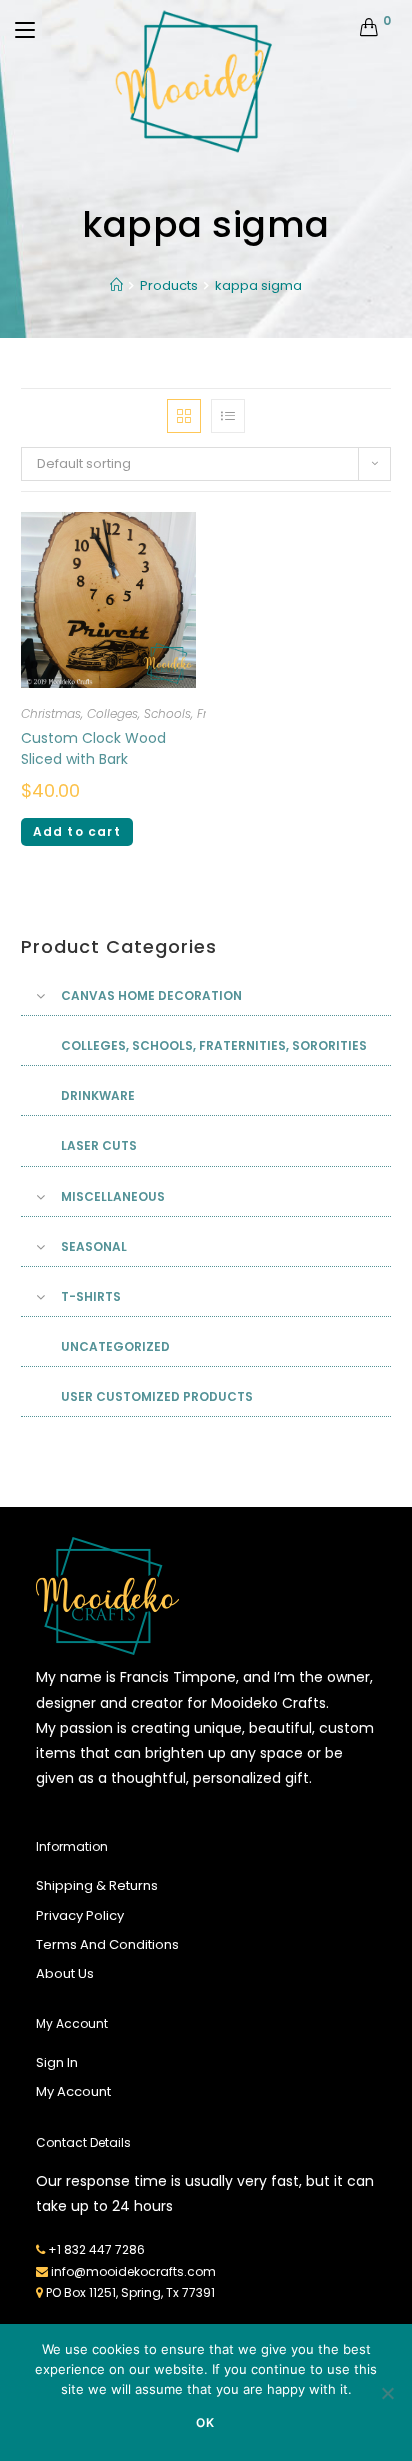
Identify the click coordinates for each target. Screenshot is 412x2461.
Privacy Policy (80, 1915)
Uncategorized (115, 1346)
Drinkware (98, 1095)
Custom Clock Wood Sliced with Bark (93, 748)
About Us (65, 1973)
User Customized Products (157, 1396)
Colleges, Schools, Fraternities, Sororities (204, 713)
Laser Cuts (99, 1145)
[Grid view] (184, 416)
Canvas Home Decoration (151, 995)
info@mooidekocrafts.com (133, 2271)
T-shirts (91, 1296)
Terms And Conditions (107, 1944)
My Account (73, 2091)
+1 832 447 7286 (96, 2249)
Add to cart (77, 831)
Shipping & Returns (97, 1885)
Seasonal (94, 1246)
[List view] (228, 416)
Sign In (57, 2062)
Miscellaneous (113, 1196)
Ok (205, 2422)
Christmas (51, 713)
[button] (317, 400)
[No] (387, 2393)
